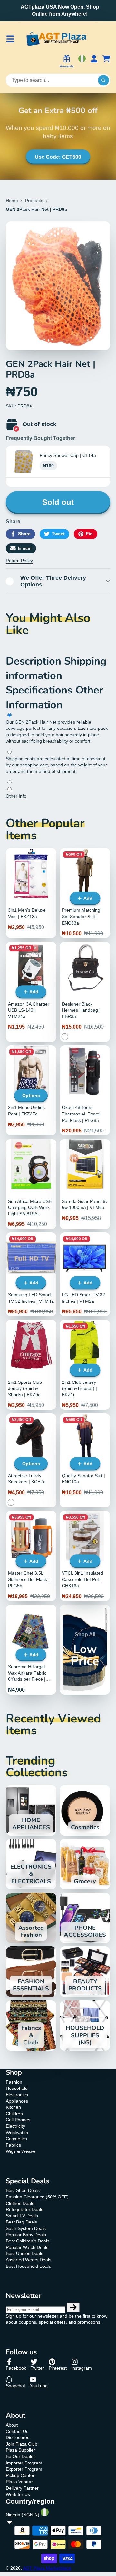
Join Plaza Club (22, 2444)
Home (12, 201)
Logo (56, 39)
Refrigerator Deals (24, 2209)
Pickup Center (20, 2475)
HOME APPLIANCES (31, 1810)
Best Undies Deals (24, 2253)
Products (34, 201)
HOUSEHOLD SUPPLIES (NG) (85, 2026)
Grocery (85, 1864)
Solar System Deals (26, 2228)
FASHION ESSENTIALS (31, 1972)
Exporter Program (24, 2469)
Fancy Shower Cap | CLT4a (68, 455)
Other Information (55, 697)
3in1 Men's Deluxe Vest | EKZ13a (31, 893)
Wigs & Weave (21, 2151)
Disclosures (18, 2437)
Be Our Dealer (20, 2456)
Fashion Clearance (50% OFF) (37, 2197)
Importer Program (24, 2463)
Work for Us (18, 2494)
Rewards (67, 66)
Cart (106, 62)
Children (14, 2114)
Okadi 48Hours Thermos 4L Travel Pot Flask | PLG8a (85, 1090)
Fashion (14, 2082)
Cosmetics (85, 1810)
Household (17, 2088)
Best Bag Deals (21, 2222)
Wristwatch (17, 2133)
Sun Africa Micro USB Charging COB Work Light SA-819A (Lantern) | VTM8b (31, 1184)
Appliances (17, 2101)
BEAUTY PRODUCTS (85, 1972)
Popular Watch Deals (27, 2247)
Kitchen (13, 2107)
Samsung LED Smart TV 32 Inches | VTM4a (31, 1274)
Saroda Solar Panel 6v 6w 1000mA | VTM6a (85, 1184)
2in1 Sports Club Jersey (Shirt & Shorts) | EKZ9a (31, 1365)
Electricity (15, 2126)
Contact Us (17, 2431)
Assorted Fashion (31, 1918)
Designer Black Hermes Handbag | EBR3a (85, 992)
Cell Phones (18, 2120)
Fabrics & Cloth (31, 2026)
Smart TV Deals (22, 2216)
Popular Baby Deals (26, 2235)
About (12, 2425)
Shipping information (56, 668)
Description (35, 661)
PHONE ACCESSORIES (85, 1918)
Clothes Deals (20, 2203)
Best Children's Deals (28, 2241)
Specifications (41, 690)
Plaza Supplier (20, 2450)
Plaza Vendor (19, 2482)
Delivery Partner (22, 2488)
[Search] (103, 80)
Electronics (17, 2095)
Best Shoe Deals (23, 2190)
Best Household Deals (28, 2266)
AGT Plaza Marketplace (47, 2568)
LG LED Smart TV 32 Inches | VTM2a (85, 1274)
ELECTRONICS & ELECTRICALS (31, 1864)
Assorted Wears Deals (29, 2260)
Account (94, 62)
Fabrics (13, 2145)
